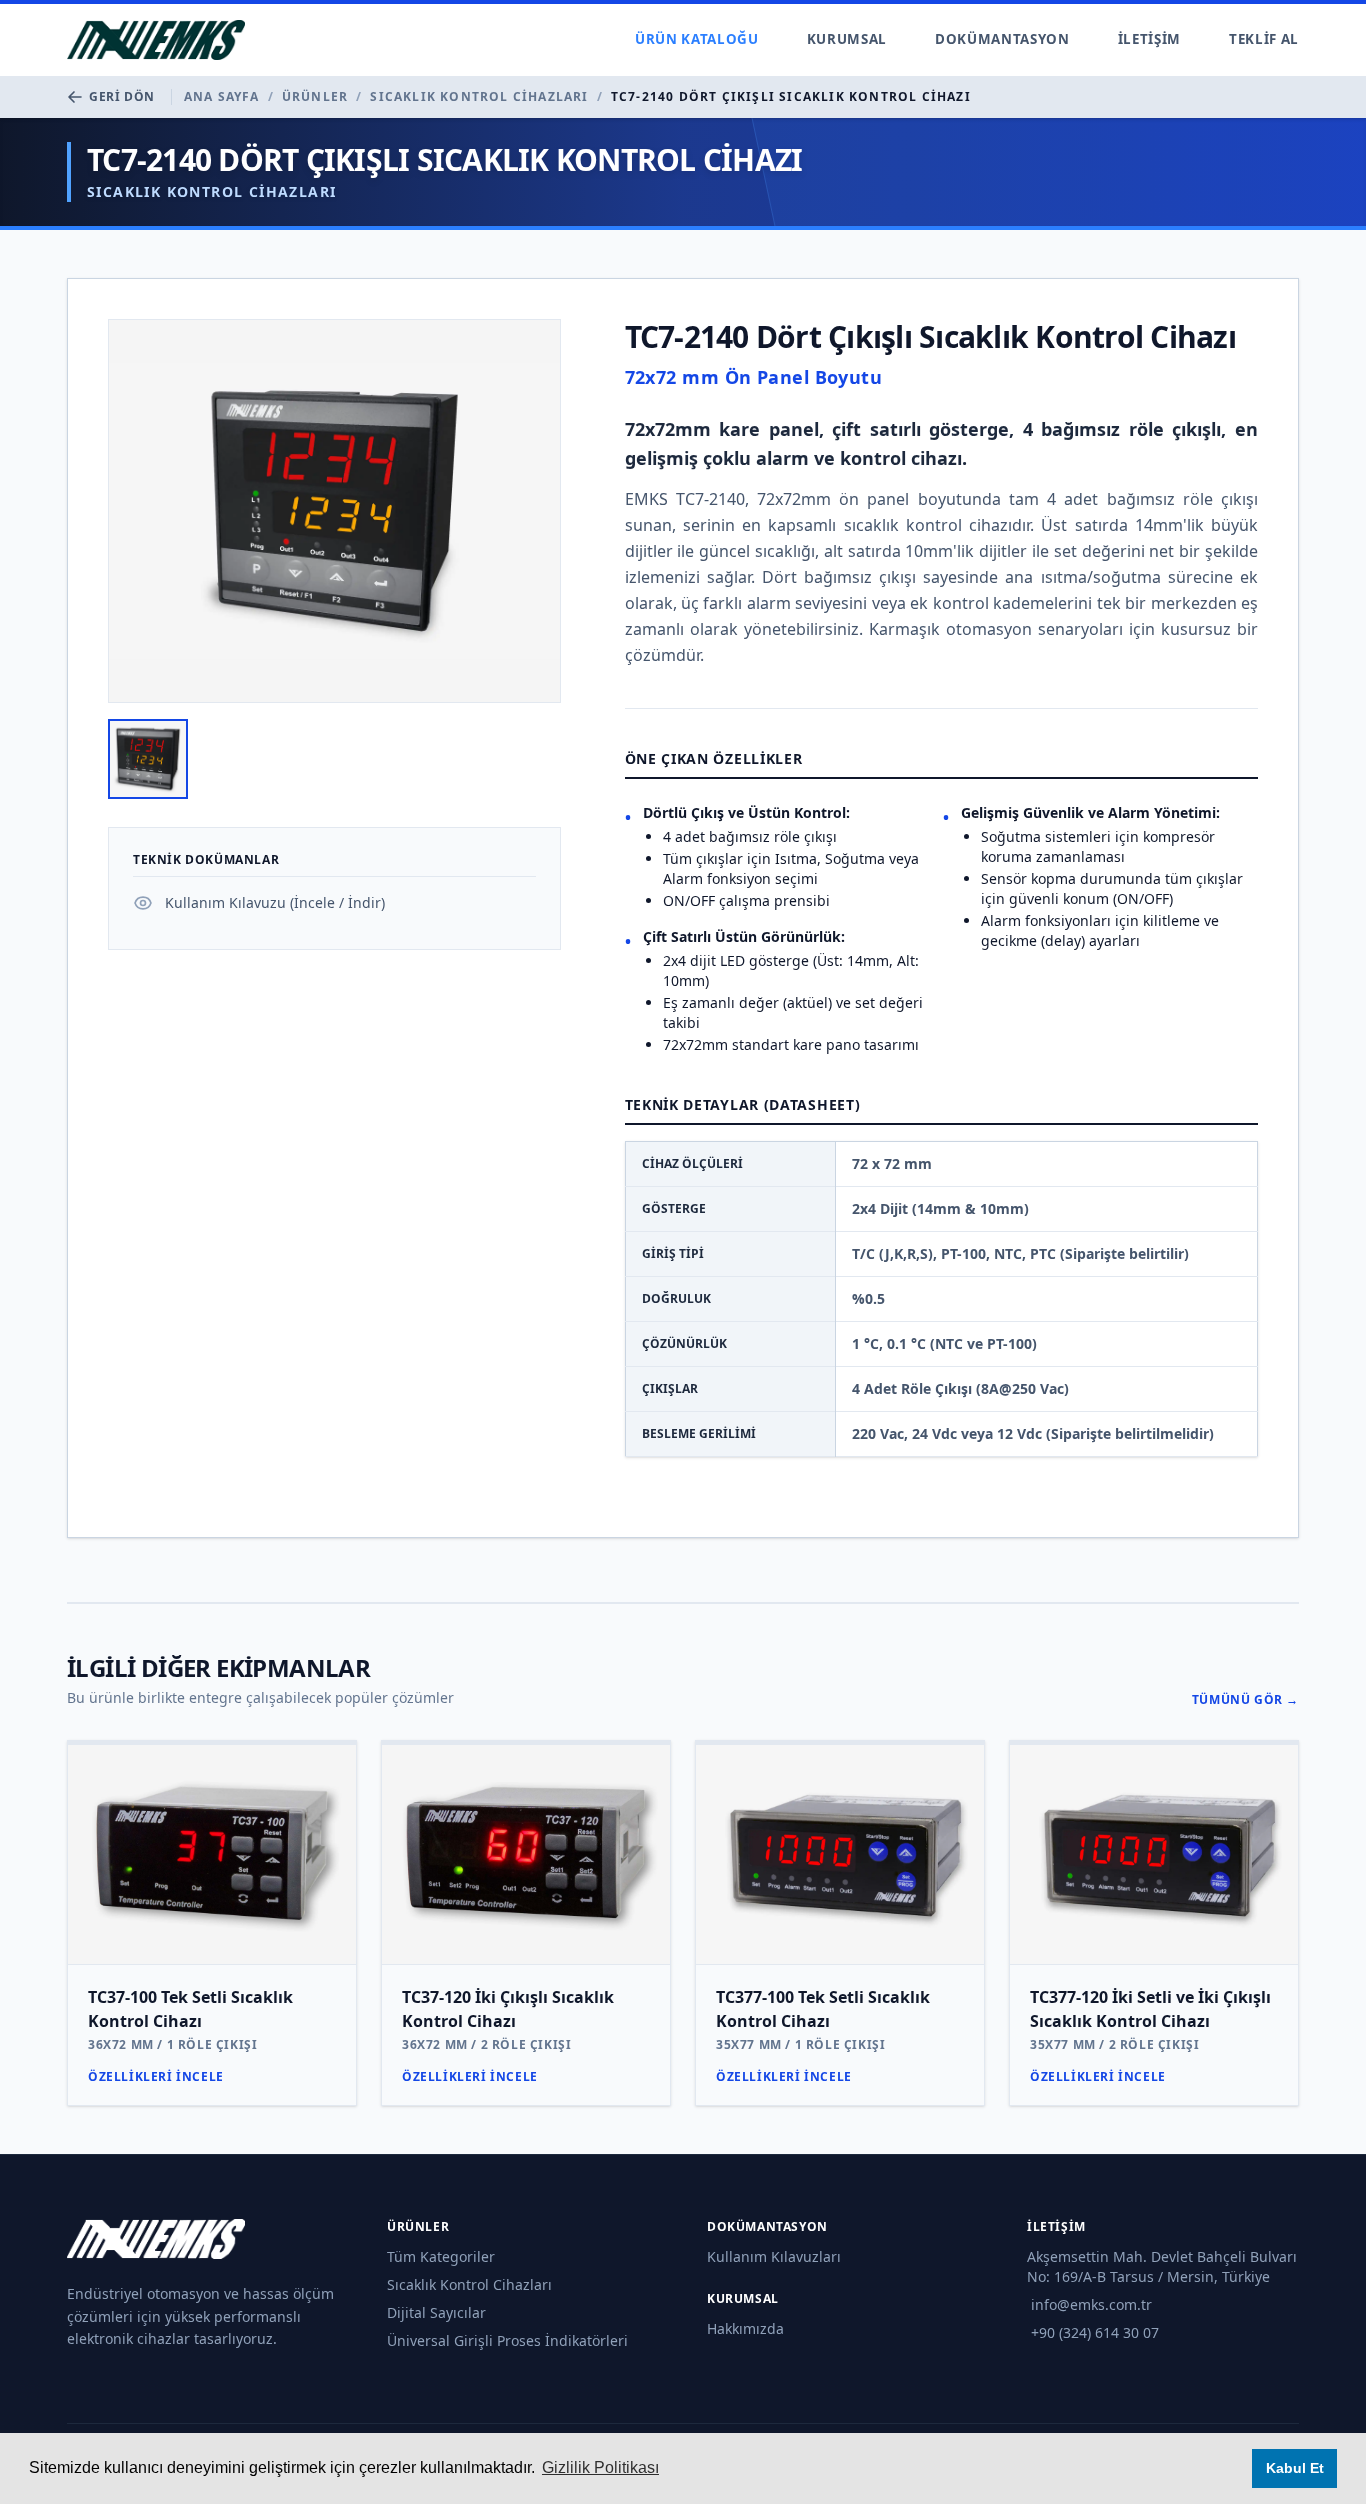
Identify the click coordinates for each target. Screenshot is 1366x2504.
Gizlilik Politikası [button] (600, 2467)
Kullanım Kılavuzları (774, 2256)
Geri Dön (122, 97)
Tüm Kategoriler (441, 2256)
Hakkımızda (745, 2328)
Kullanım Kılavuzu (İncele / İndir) (275, 902)
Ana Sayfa (222, 97)
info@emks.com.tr (1091, 2304)
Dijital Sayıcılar (436, 2312)
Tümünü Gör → (1245, 1700)
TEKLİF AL (1264, 39)
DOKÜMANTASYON (1002, 39)
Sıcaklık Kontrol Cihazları (479, 97)
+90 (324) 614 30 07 (1095, 2332)
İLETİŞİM (1149, 39)
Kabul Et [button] (1295, 2468)
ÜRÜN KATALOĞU (697, 39)
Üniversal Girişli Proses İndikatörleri (507, 2340)
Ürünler (315, 97)
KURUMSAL (847, 39)
